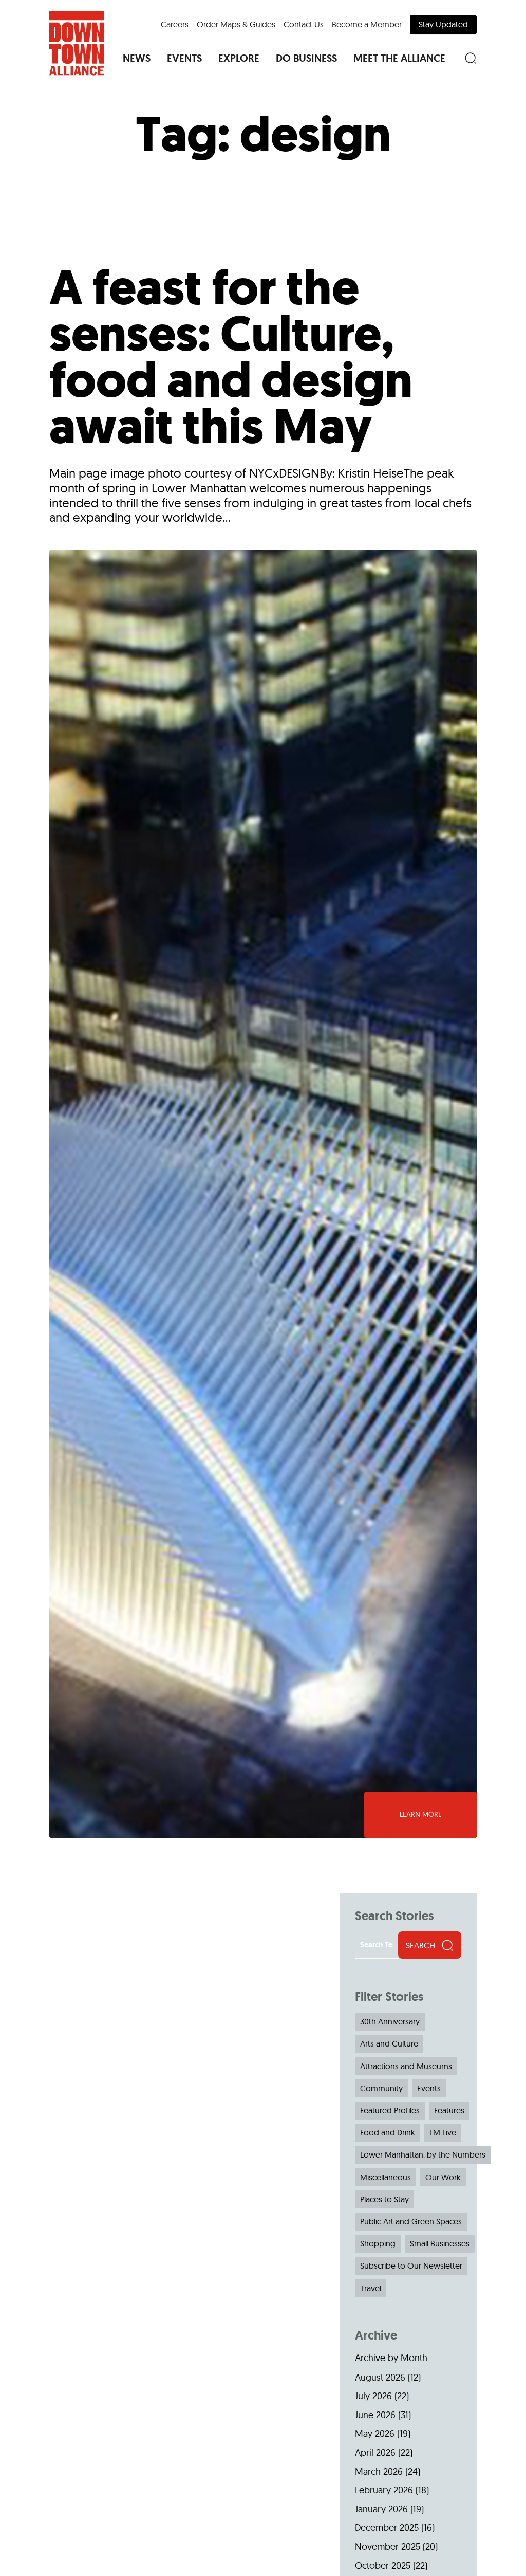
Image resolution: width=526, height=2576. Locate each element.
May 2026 (375, 2433)
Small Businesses (440, 2243)
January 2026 (381, 2509)
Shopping (378, 2243)
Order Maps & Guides (236, 24)
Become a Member (367, 24)
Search (420, 1945)
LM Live (443, 2132)
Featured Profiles (390, 2110)
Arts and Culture (389, 2043)
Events (429, 2088)
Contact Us (304, 24)
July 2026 (373, 2396)
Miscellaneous (386, 2177)
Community (381, 2088)
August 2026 (380, 2377)
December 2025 (387, 2527)
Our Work (443, 2177)
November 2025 (388, 2546)
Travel (371, 2288)
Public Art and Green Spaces (411, 2221)
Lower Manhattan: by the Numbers (423, 2154)
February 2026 (384, 2490)
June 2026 (375, 2415)
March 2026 (379, 2471)
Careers (175, 24)
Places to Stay (384, 2199)
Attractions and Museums (406, 2066)
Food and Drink (388, 2132)
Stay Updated (443, 24)
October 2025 (383, 2565)
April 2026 (375, 2452)
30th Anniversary (390, 2021)
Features (449, 2110)
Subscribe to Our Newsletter (411, 2266)
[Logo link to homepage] (77, 43)
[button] (137, 58)
